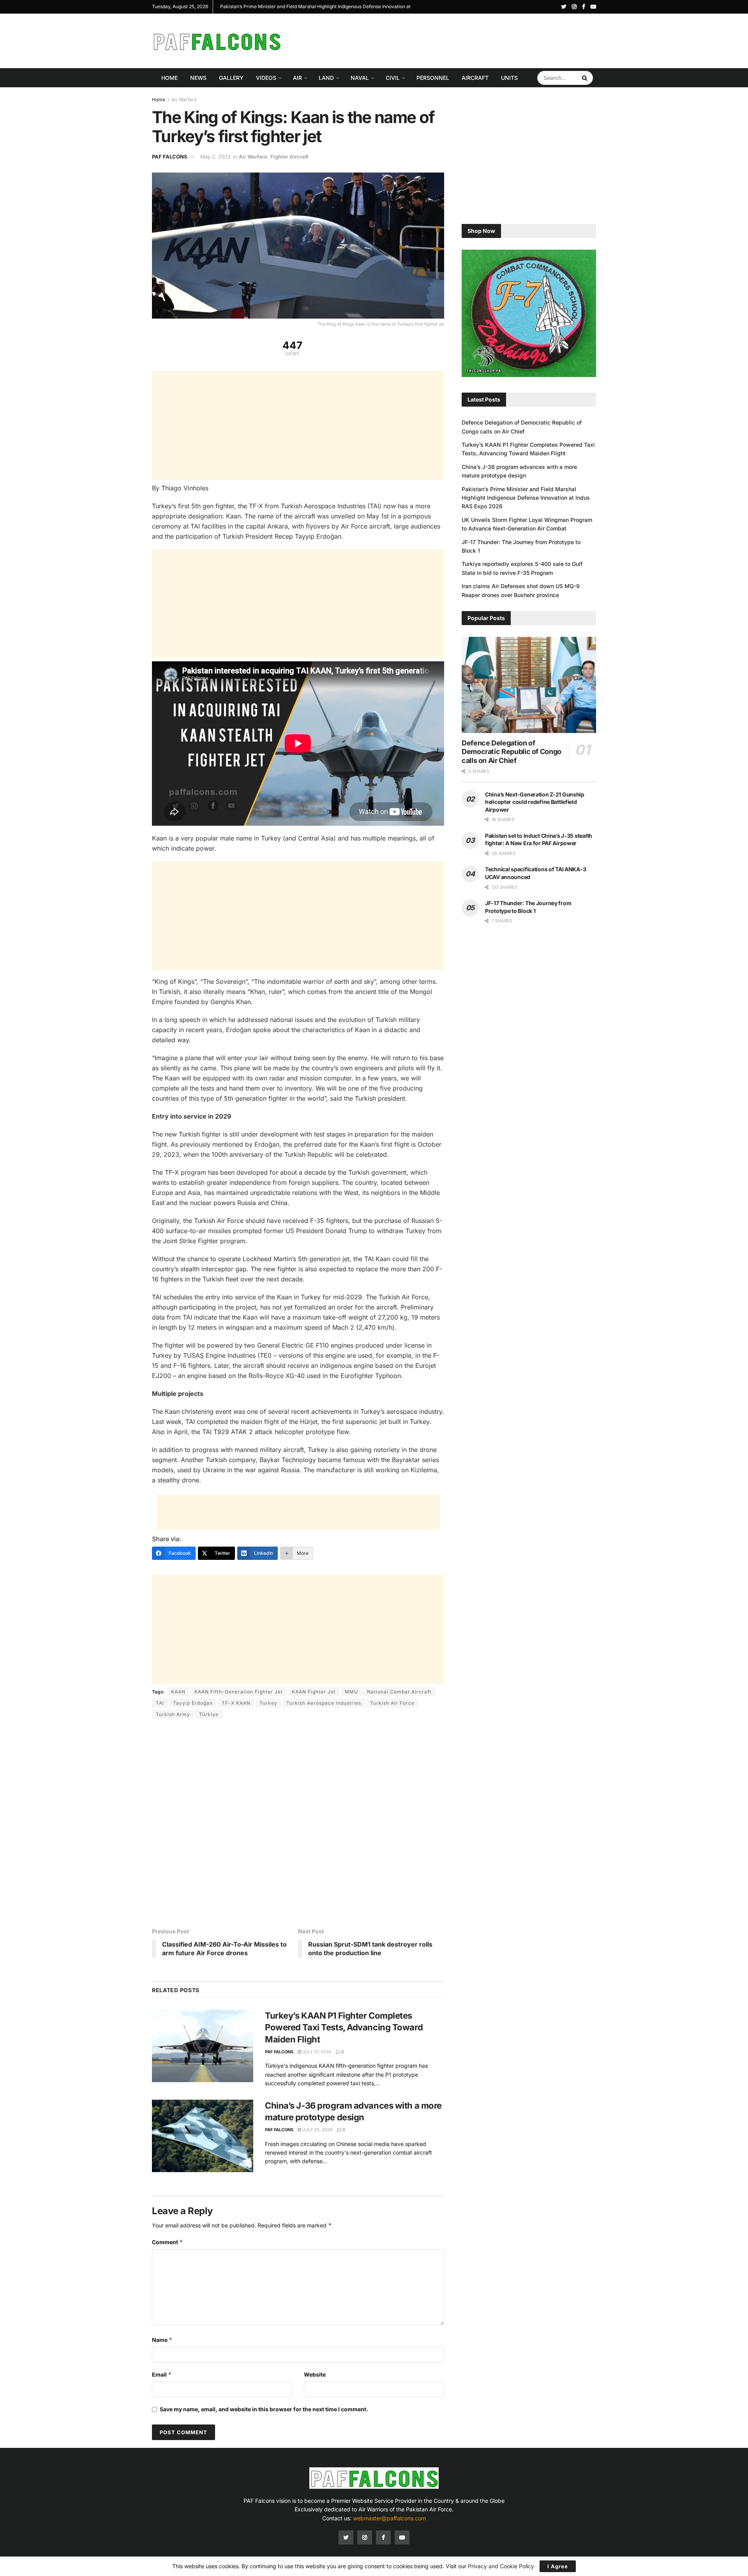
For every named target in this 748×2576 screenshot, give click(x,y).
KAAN (178, 1692)
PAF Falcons (170, 157)
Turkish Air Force (392, 1703)
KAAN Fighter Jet (314, 1692)
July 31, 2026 (316, 2052)
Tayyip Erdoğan (193, 1703)
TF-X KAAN (236, 1703)
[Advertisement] (454, 40)
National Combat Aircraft (399, 1692)
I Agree (558, 2566)
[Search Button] (586, 78)
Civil (393, 78)
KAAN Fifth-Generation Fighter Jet (239, 1692)
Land (326, 78)
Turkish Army (173, 1714)
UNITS (509, 78)
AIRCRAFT (475, 78)
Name (162, 2340)
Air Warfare (184, 100)
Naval (360, 78)
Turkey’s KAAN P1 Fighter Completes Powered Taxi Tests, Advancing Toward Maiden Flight (344, 2028)
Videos (266, 78)
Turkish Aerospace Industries (324, 1703)
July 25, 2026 (317, 2130)
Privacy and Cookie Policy (501, 2566)
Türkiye (209, 1714)
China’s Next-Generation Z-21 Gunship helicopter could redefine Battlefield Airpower (535, 802)
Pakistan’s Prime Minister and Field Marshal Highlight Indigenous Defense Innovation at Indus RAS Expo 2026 (526, 498)
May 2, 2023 (215, 157)
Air (297, 78)
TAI (160, 1703)
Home (169, 78)
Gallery (231, 78)
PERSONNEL (433, 78)
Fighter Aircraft (289, 157)
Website (315, 2374)
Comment (168, 2242)
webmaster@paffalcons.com (389, 2518)
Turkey (268, 1703)
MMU (351, 1692)
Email (162, 2374)
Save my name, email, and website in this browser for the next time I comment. (264, 2409)
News (198, 78)
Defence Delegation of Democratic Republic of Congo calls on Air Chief (512, 752)
